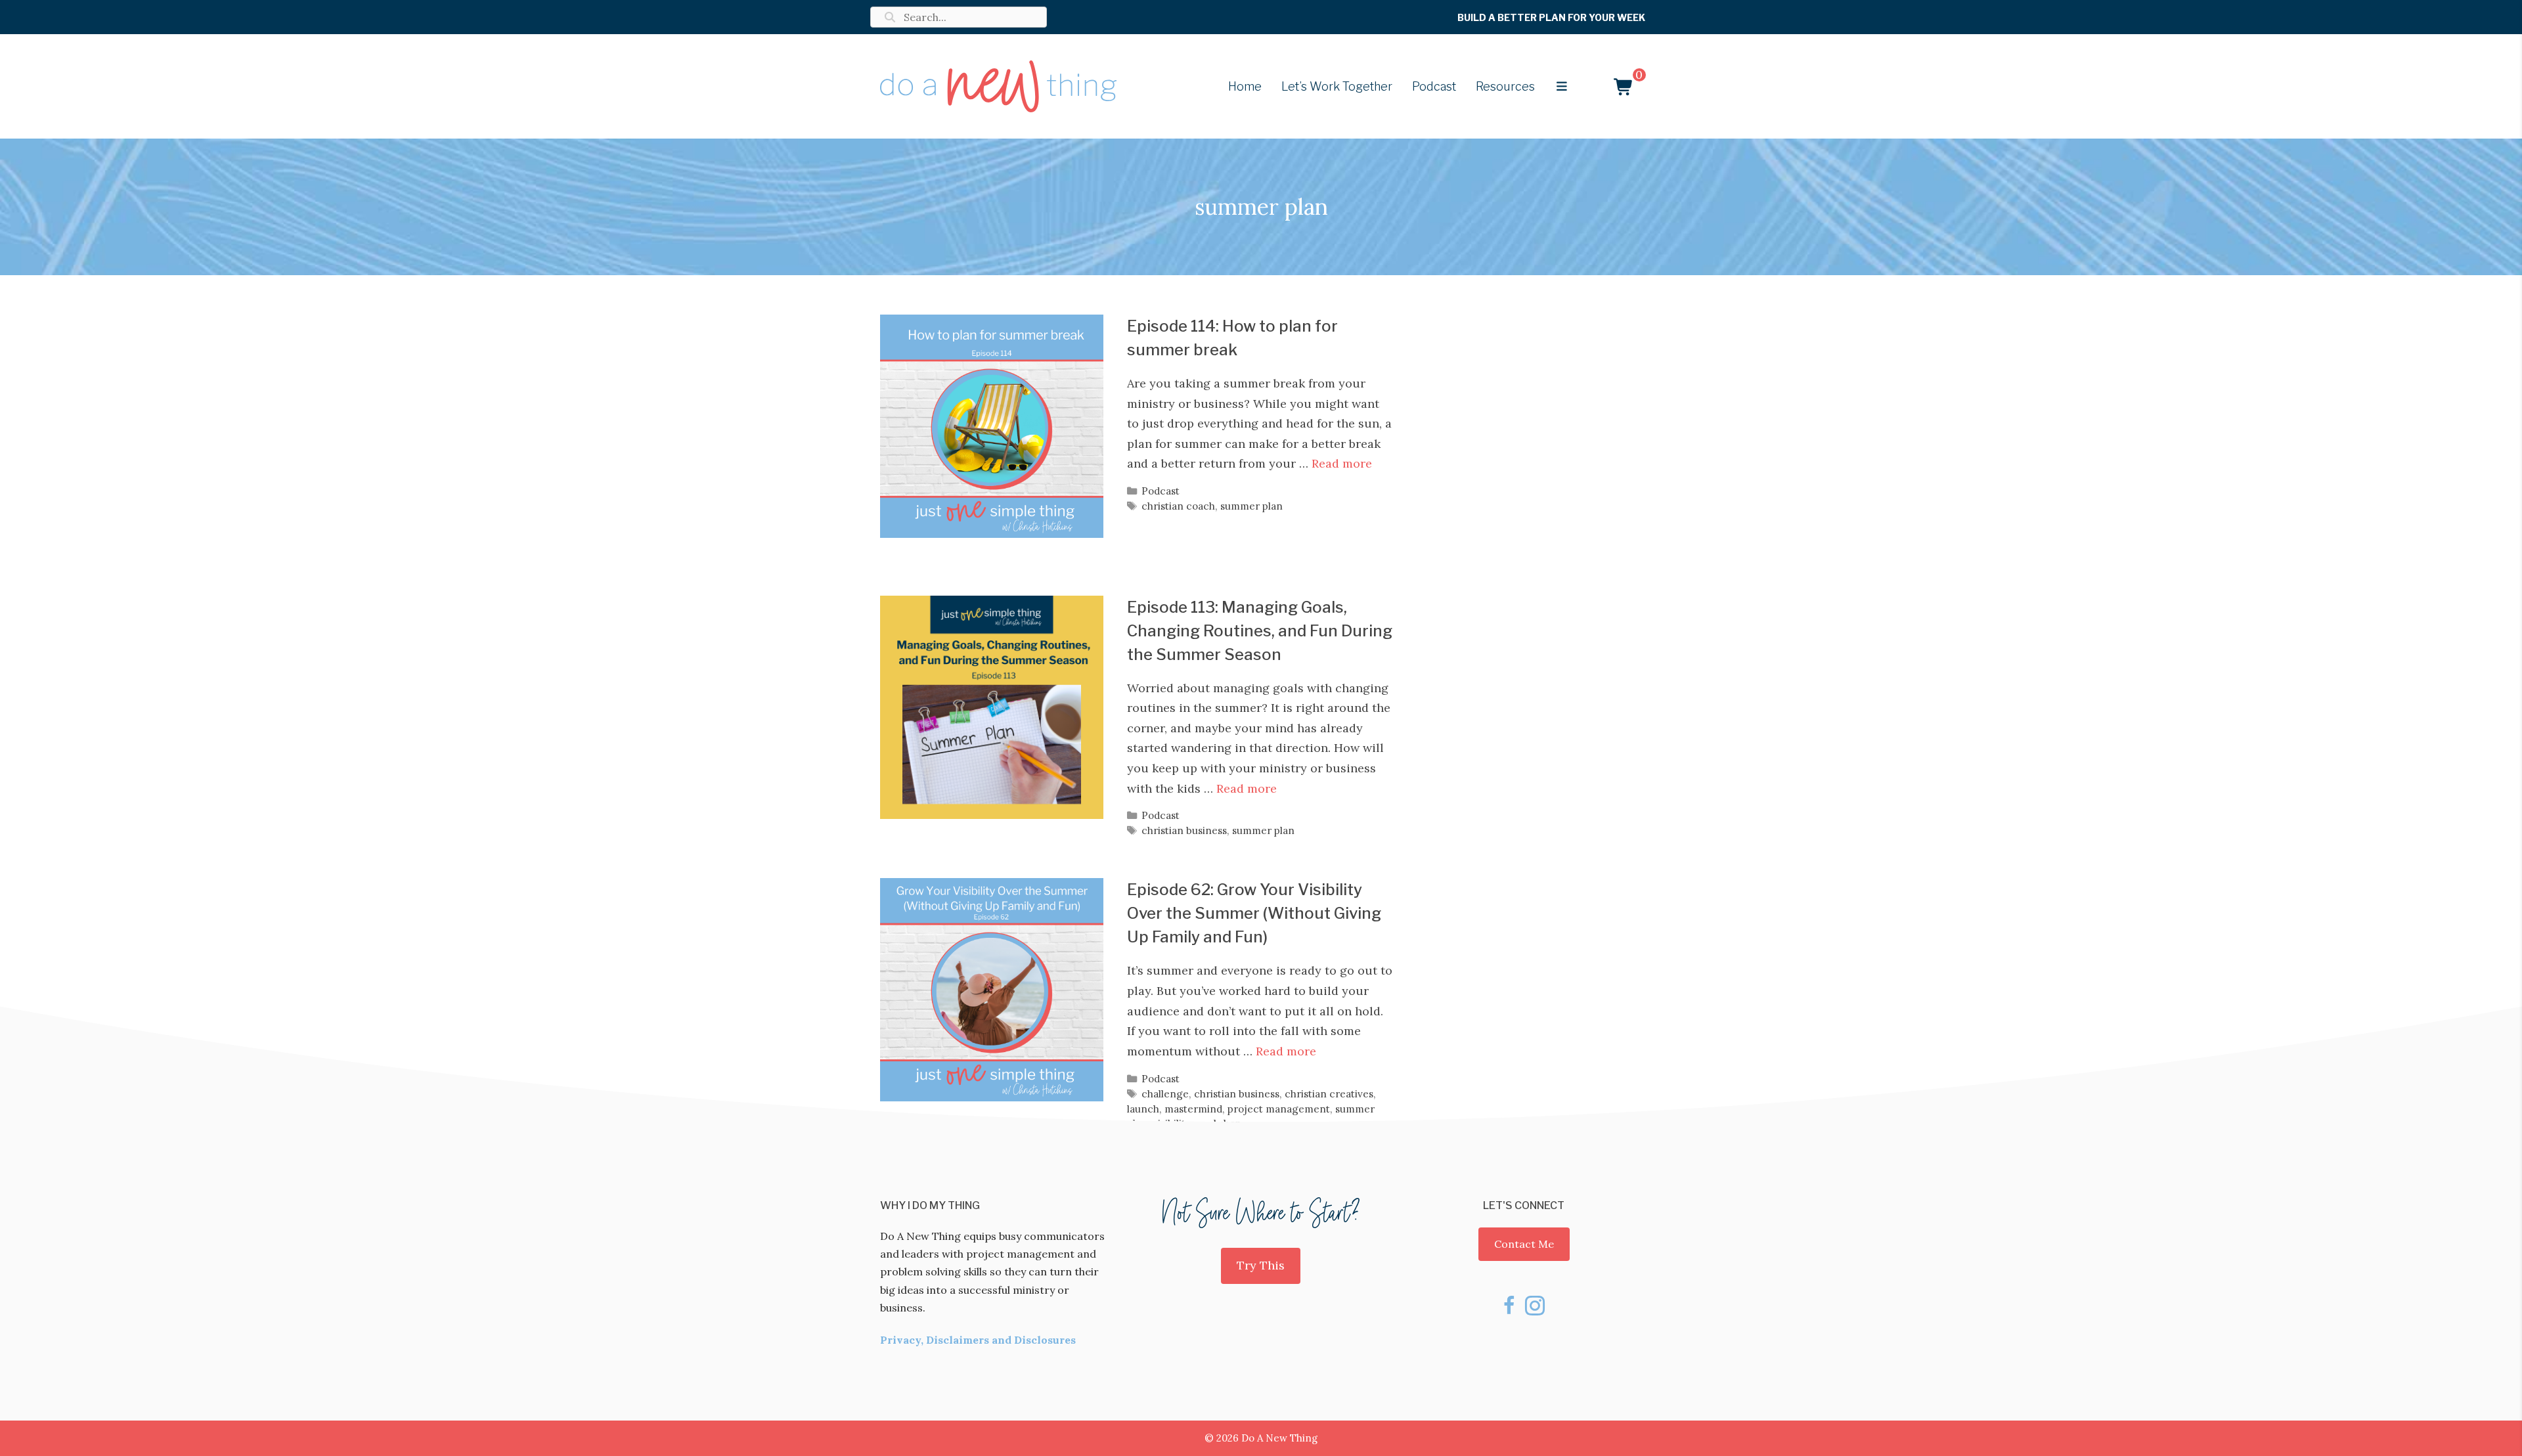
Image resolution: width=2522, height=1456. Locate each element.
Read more (1342, 463)
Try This (1261, 1265)
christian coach (1178, 506)
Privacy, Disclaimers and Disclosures (978, 1340)
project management (1279, 1109)
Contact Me (1524, 1244)
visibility (1171, 1123)
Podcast (1161, 491)
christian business (1184, 830)
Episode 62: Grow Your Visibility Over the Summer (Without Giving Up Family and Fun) (1254, 913)
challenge (1165, 1094)
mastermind (1193, 1109)
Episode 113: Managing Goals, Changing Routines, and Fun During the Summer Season (1260, 631)
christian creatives (1329, 1094)
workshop (1218, 1123)
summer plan (1251, 506)
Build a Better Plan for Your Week (1551, 17)
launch (1143, 1109)
